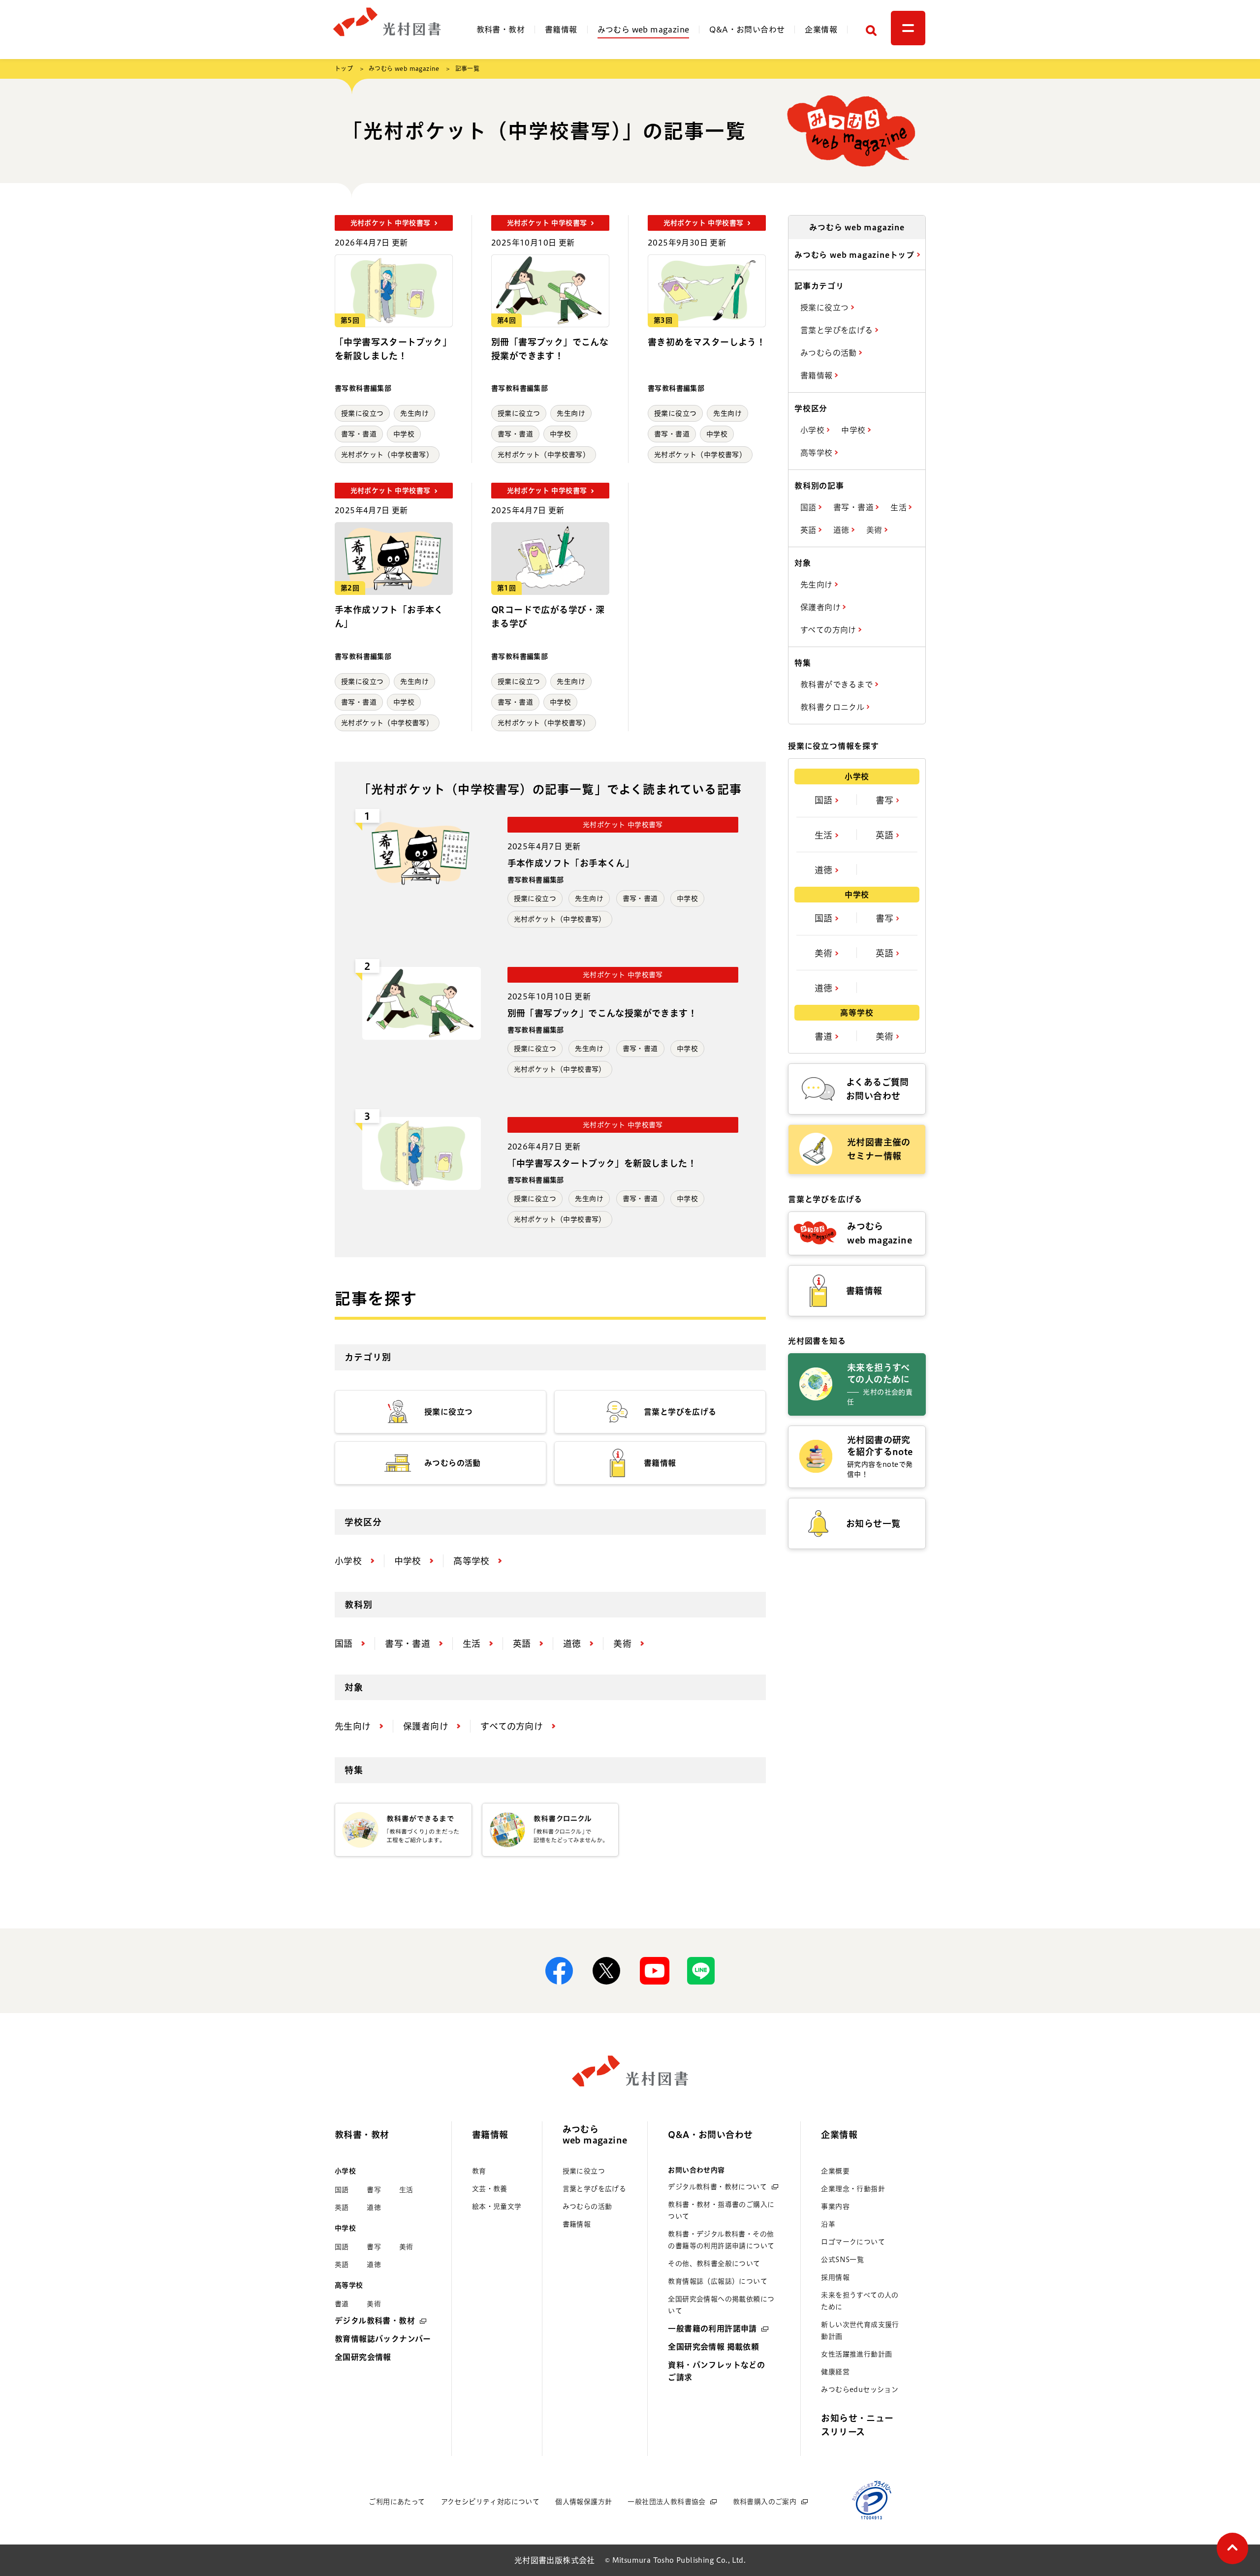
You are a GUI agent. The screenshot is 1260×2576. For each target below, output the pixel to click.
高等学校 (818, 453)
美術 (875, 530)
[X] (606, 1971)
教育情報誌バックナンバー (383, 2339)
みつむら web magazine (644, 30)
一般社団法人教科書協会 (666, 2502)
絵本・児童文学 (497, 2206)
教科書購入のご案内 (765, 2502)
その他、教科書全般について (714, 2264)
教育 (479, 2171)
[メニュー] (908, 28)
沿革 (828, 2224)
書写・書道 (359, 434)
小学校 (814, 430)
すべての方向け (829, 630)
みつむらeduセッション (860, 2390)
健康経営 (835, 2372)
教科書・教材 (501, 30)
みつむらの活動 (830, 353)
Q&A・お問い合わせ (747, 30)
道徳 (842, 530)
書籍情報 (561, 30)
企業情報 (821, 30)
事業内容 (835, 2206)
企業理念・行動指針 (853, 2189)
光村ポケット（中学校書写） (387, 455)
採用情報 (835, 2277)
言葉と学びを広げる (838, 330)
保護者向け (821, 607)
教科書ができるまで (838, 684)
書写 (886, 800)
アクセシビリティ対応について (490, 2502)
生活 (899, 507)
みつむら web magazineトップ (856, 255)
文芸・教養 (490, 2189)
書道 (825, 1036)
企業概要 (835, 2171)
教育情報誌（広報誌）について (718, 2281)
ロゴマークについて (853, 2242)
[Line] (701, 1971)
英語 (809, 530)
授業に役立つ (362, 413)
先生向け (414, 413)
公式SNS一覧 (842, 2260)
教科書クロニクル (834, 707)
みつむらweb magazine (595, 2135)
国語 (809, 507)
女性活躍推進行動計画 (856, 2354)
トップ (344, 68)
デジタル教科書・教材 (375, 2321)
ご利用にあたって (397, 2502)
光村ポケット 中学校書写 (623, 825)
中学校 (404, 434)
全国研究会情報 (363, 2357)
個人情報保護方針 (583, 2502)
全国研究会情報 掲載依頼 (713, 2347)
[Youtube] (654, 1971)
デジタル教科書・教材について (717, 2187)
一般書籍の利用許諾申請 (712, 2328)
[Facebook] (559, 1971)
